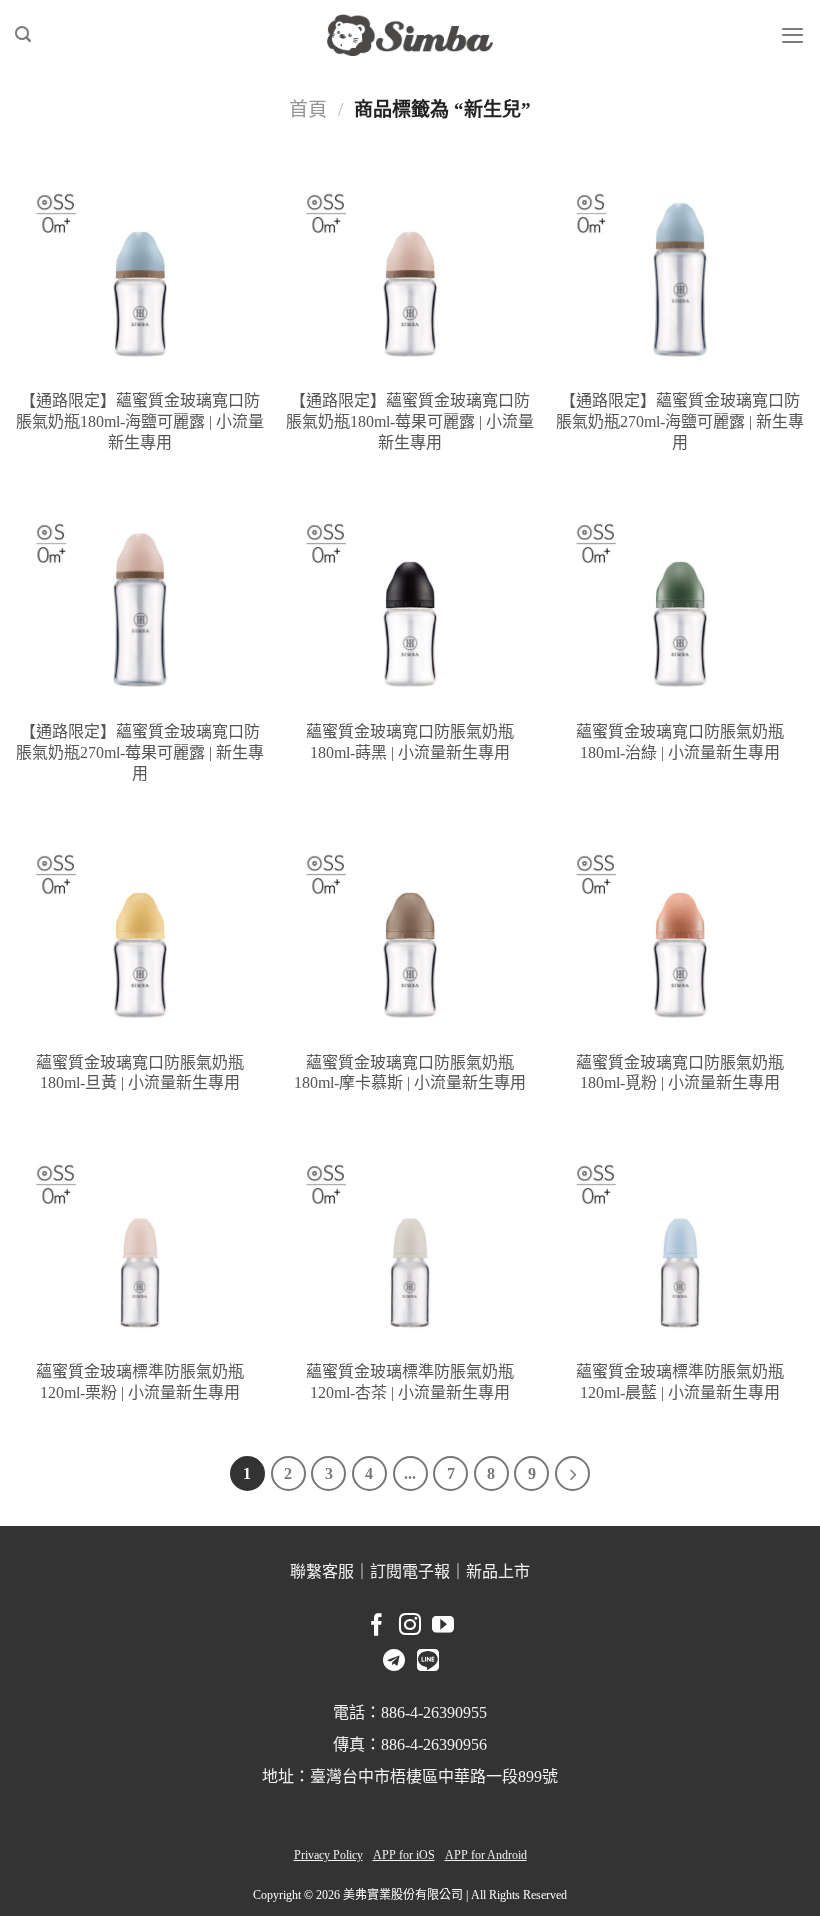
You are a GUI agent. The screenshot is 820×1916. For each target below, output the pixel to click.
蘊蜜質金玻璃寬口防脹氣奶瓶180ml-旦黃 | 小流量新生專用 (140, 1073)
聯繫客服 (322, 1571)
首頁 (308, 109)
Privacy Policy (328, 1855)
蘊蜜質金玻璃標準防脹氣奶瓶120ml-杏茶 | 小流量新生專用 (410, 1382)
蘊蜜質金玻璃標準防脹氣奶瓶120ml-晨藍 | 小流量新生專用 (680, 1382)
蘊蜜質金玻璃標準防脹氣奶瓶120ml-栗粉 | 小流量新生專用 (140, 1382)
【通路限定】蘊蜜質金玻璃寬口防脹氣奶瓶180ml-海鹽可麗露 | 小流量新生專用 (140, 421)
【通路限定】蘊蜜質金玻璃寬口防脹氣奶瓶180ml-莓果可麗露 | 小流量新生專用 (410, 421)
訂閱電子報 (410, 1571)
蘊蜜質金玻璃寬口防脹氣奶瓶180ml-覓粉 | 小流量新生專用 (680, 1073)
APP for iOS (404, 1855)
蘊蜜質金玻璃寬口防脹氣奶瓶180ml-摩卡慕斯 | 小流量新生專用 (410, 1073)
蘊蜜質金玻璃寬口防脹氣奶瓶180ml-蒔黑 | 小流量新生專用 (410, 742)
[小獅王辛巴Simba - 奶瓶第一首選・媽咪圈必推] (410, 35)
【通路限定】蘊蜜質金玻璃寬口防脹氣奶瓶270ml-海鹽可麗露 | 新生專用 (680, 421)
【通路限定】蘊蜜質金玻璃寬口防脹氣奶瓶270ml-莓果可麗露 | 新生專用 (140, 752)
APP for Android (486, 1855)
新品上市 (498, 1571)
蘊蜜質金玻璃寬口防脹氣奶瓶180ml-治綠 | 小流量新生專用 (680, 742)
